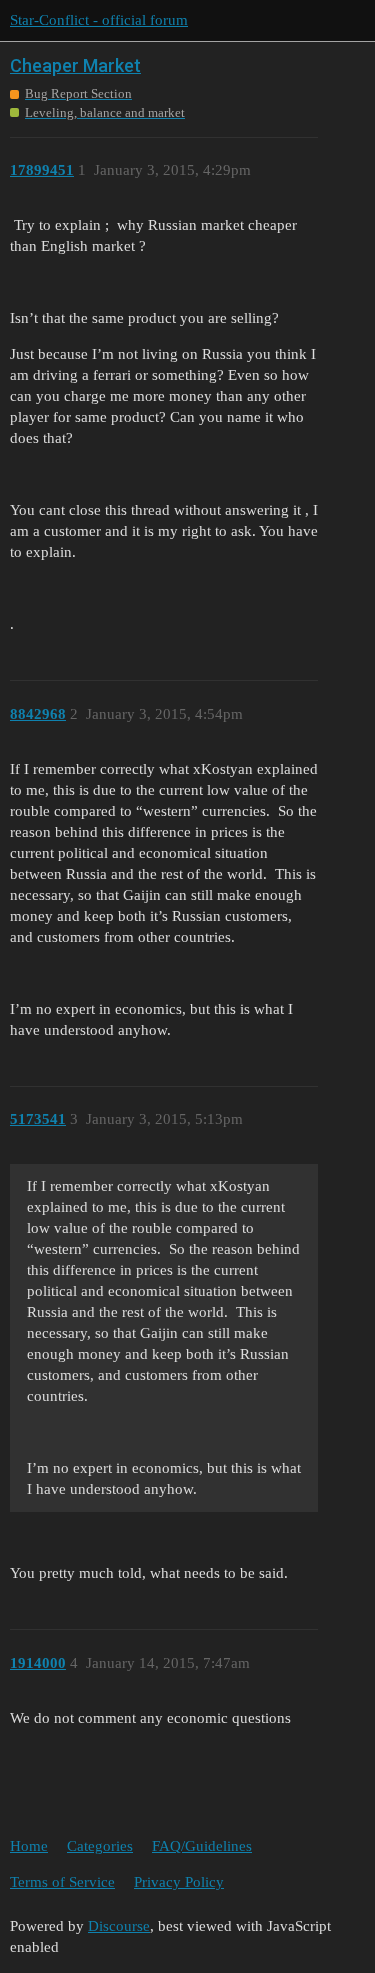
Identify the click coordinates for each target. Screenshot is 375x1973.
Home (29, 1846)
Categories (100, 1846)
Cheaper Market (75, 65)
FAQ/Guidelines (202, 1846)
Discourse (119, 1926)
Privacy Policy (179, 1882)
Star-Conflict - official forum (99, 20)
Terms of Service (62, 1882)
